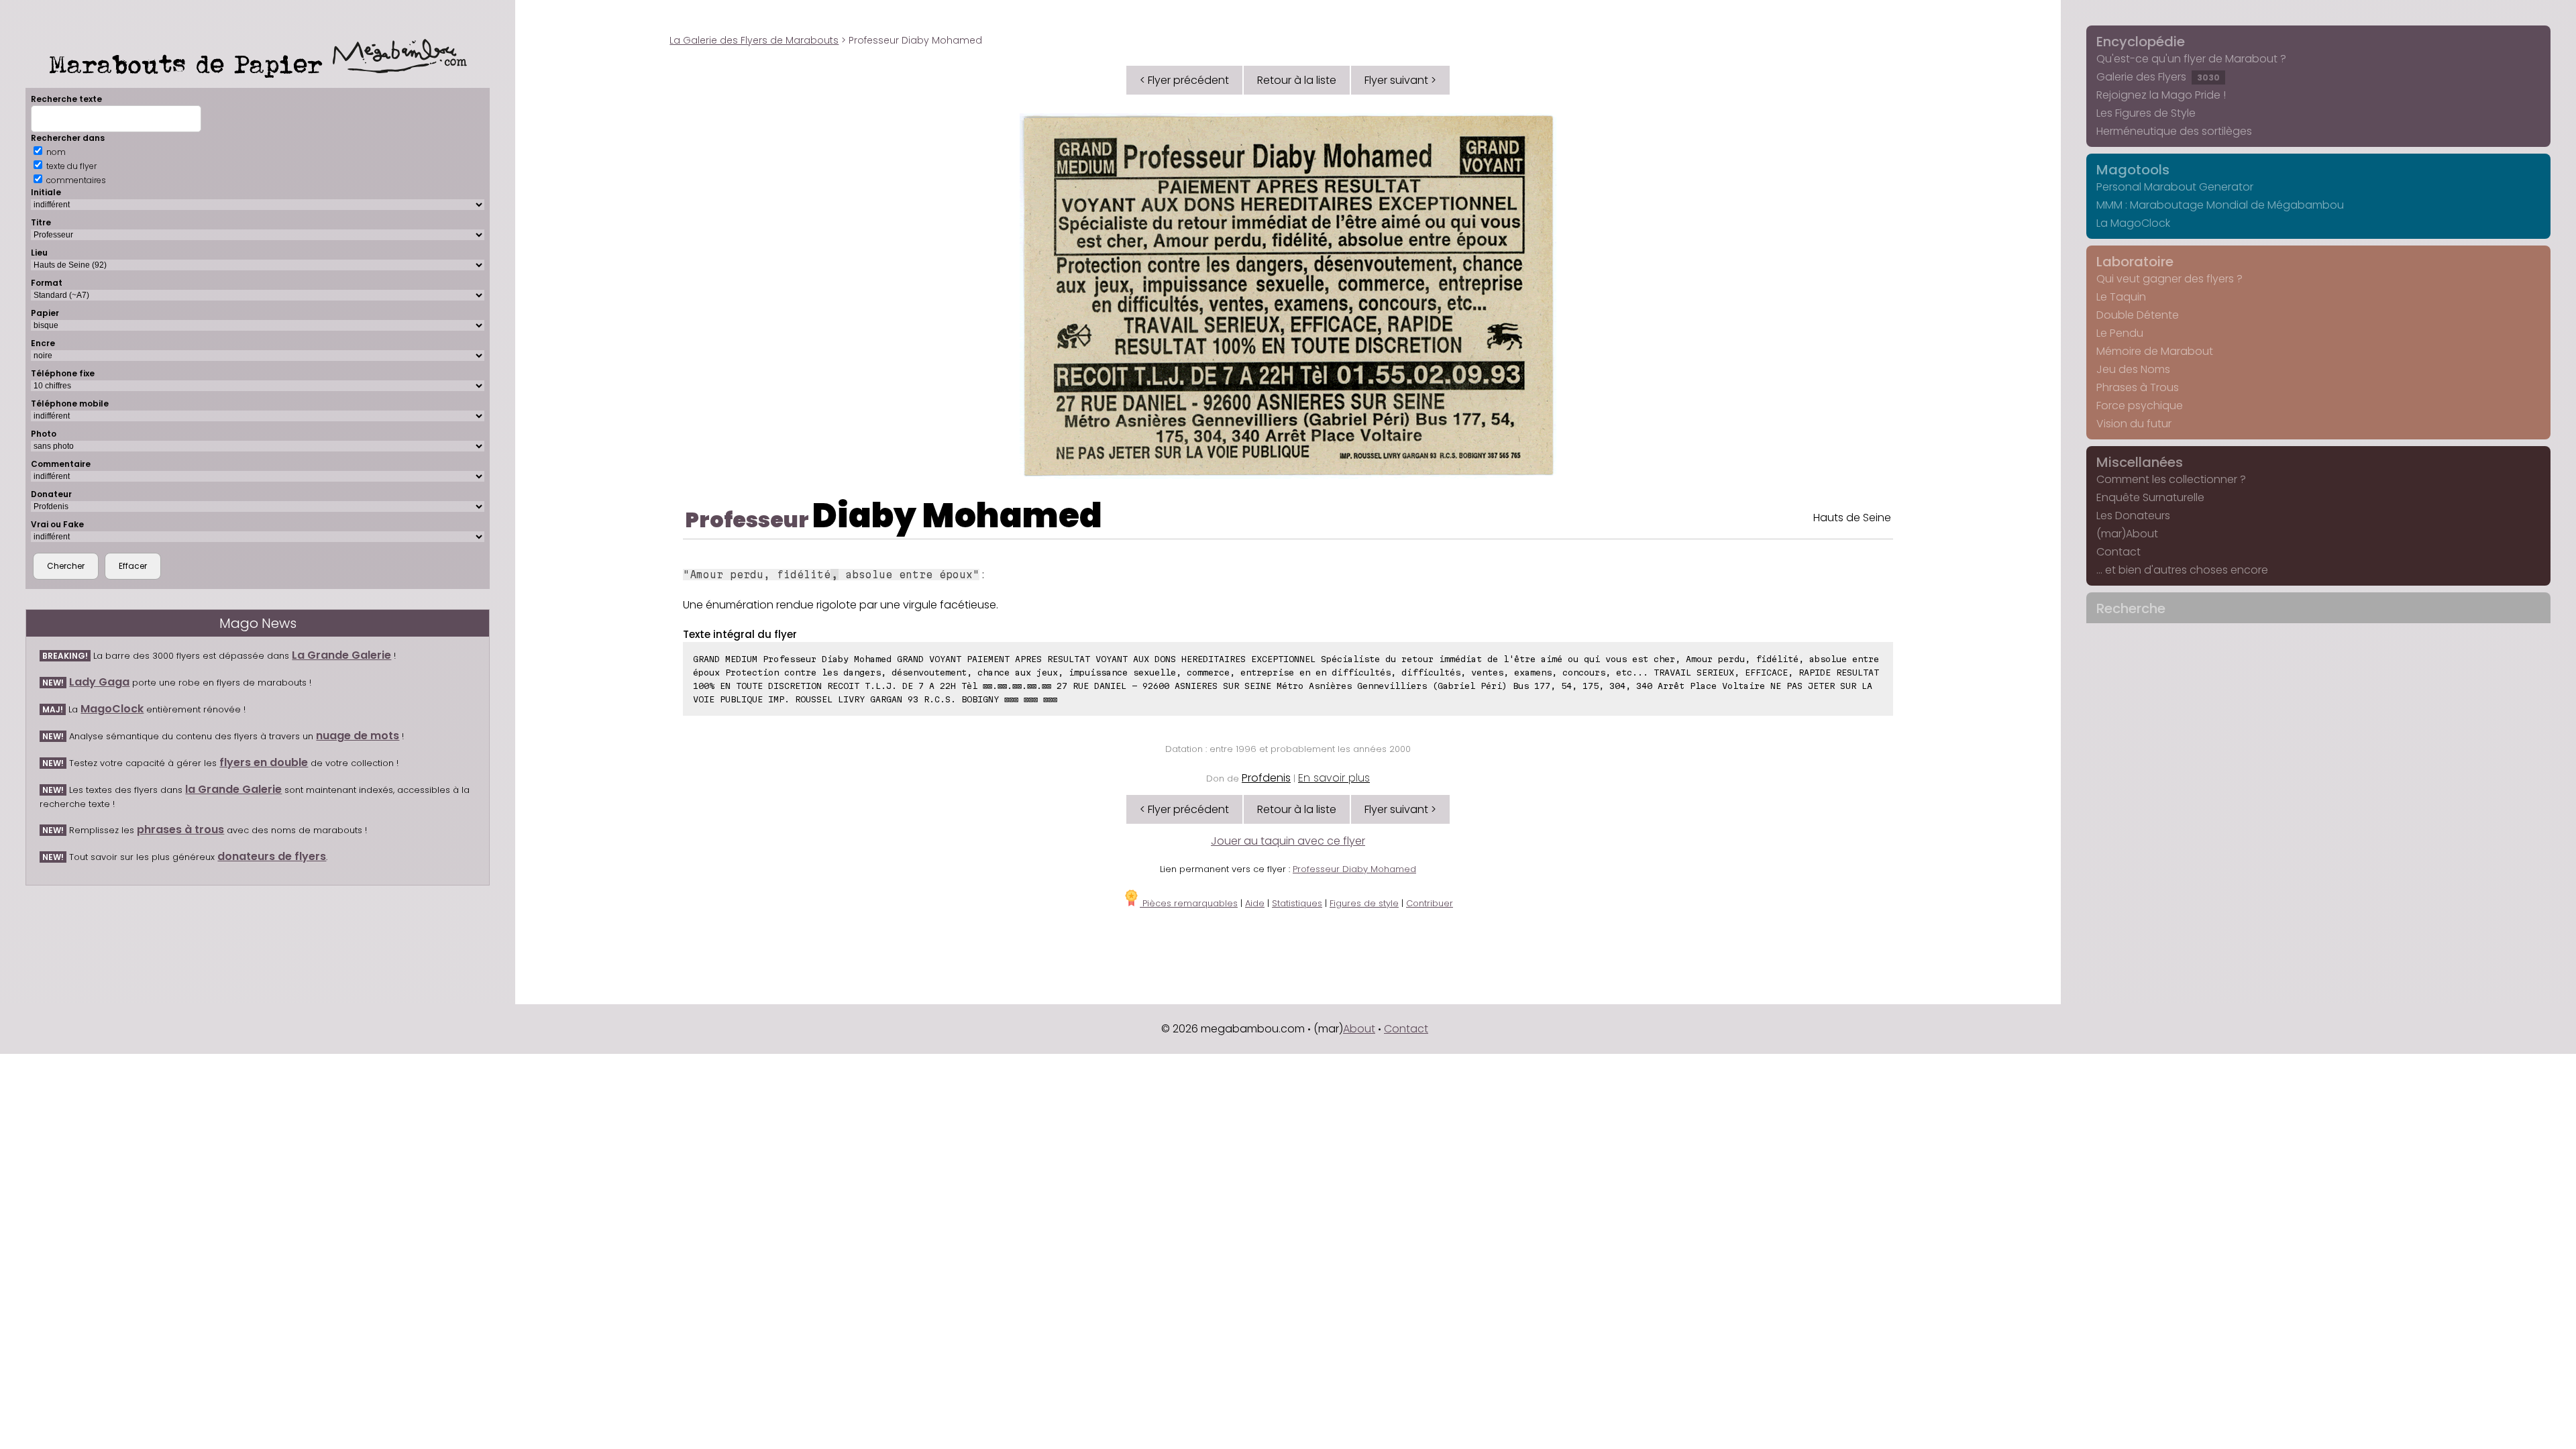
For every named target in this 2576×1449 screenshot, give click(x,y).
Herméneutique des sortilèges (2174, 131)
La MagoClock (2133, 223)
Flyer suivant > (1400, 80)
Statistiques (1297, 903)
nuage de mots (358, 736)
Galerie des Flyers (2158, 77)
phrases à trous (180, 829)
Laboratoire (2135, 262)
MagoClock (112, 709)
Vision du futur (2134, 424)
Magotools (2133, 170)
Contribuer (1430, 903)
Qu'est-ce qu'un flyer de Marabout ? (2191, 59)
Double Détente (2138, 315)
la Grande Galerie (233, 789)
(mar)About (2127, 534)
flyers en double (264, 762)
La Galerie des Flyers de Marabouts (754, 40)
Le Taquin (2121, 297)
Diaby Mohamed (957, 516)
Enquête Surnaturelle (2150, 497)
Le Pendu (2120, 333)
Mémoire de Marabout (2155, 351)
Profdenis (1266, 778)
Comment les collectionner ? (2171, 479)
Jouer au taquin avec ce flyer (1288, 841)
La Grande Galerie (341, 655)
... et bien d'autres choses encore (2182, 570)
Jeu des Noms (2133, 369)
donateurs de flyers (272, 856)
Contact (2118, 552)
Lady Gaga (99, 682)
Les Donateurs (2133, 516)
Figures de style (1364, 903)
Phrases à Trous (2138, 387)
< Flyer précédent (1184, 80)
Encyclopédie (2141, 42)
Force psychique (2140, 406)
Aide (1255, 903)
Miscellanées (2140, 462)
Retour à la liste (1297, 80)
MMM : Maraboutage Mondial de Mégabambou (2220, 205)
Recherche (2131, 608)
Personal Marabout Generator (2175, 187)
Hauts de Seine (1852, 518)
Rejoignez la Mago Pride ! (2161, 95)
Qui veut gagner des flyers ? (2169, 279)
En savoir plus (1334, 778)
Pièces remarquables (1189, 903)
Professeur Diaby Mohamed (1354, 869)
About (1359, 1029)
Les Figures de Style (2146, 113)
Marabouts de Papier (191, 64)
